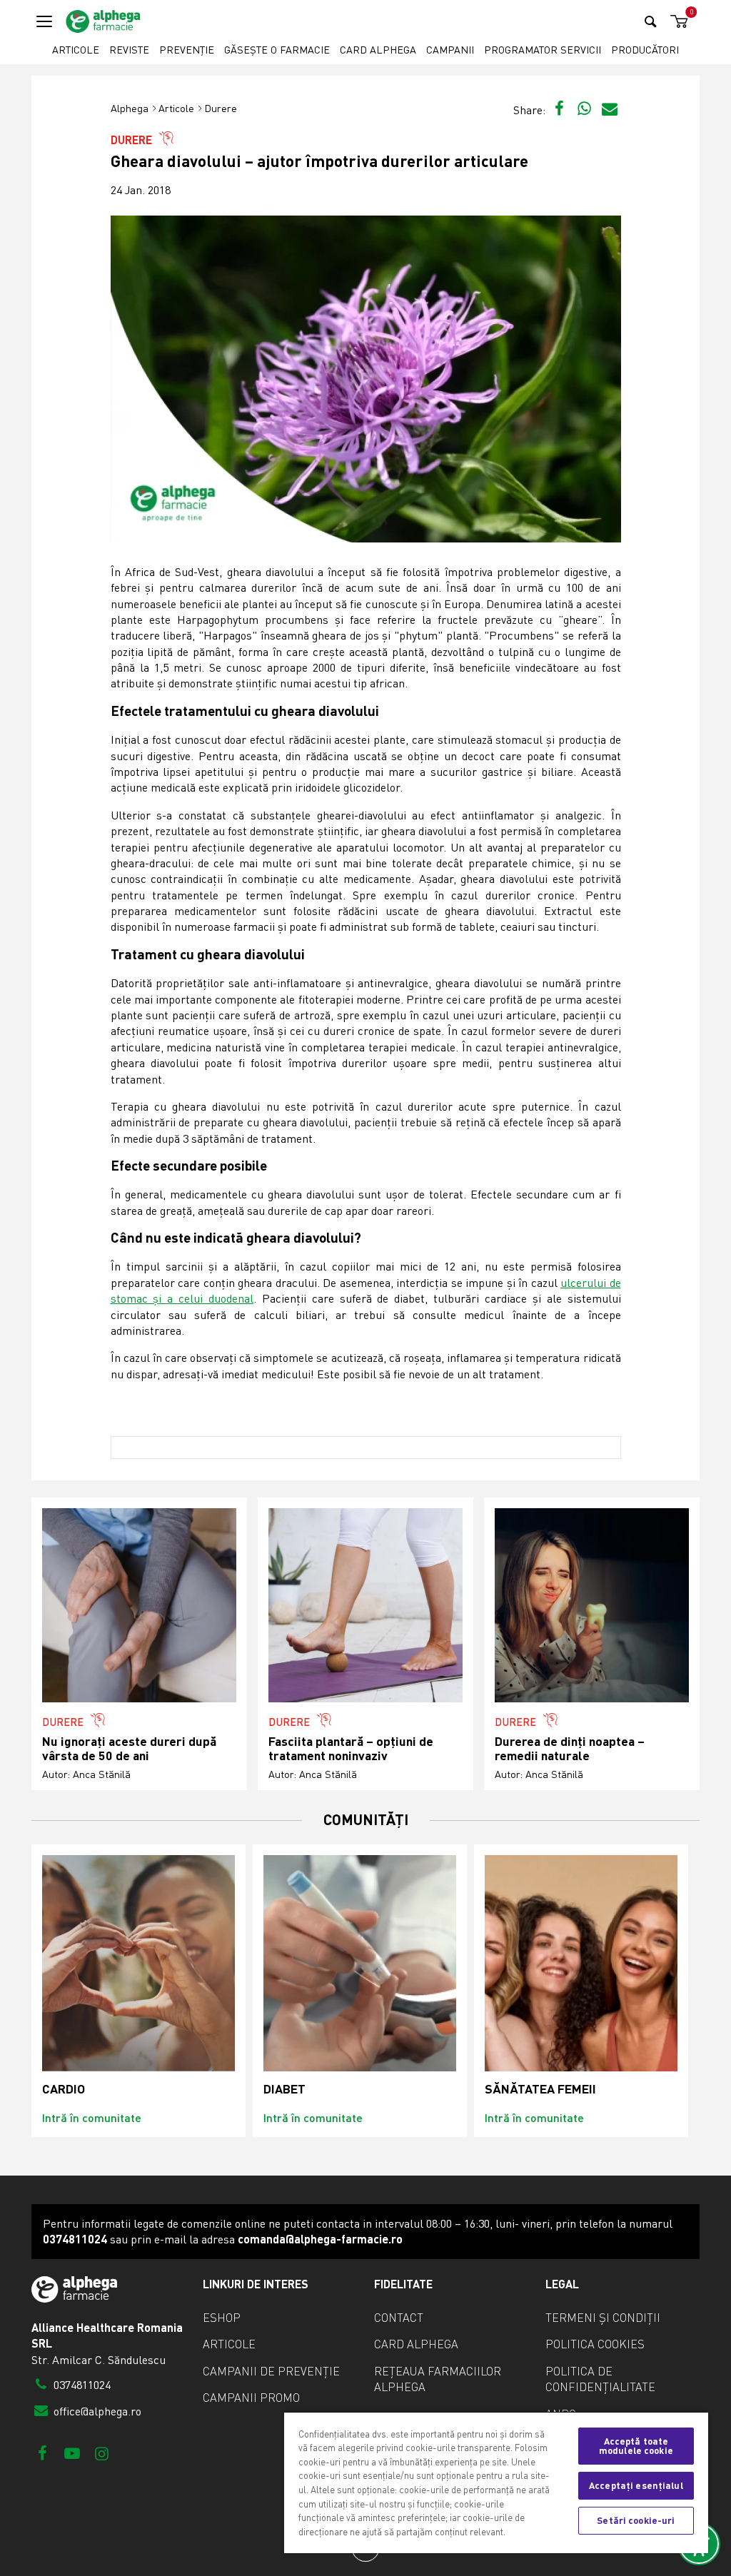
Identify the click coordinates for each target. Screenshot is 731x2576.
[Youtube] (72, 2453)
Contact (399, 2318)
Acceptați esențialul (636, 2485)
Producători (645, 50)
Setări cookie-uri (636, 2520)
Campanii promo (251, 2398)
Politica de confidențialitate (600, 2379)
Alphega (130, 108)
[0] (677, 22)
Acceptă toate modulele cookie (636, 2446)
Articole (76, 50)
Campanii (450, 50)
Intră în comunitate (92, 2117)
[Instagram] (102, 2453)
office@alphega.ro (96, 2411)
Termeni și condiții (603, 2318)
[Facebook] (42, 2453)
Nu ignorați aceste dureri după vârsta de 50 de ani (129, 1748)
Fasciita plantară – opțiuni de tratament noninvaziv (351, 1748)
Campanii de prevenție (271, 2371)
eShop (222, 2318)
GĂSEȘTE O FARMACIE (277, 50)
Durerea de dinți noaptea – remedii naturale (570, 1748)
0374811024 (81, 2385)
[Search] (651, 21)
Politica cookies (595, 2344)
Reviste (129, 50)
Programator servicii (543, 50)
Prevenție (187, 50)
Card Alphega (378, 50)
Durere (221, 108)
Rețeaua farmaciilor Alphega (438, 2379)
